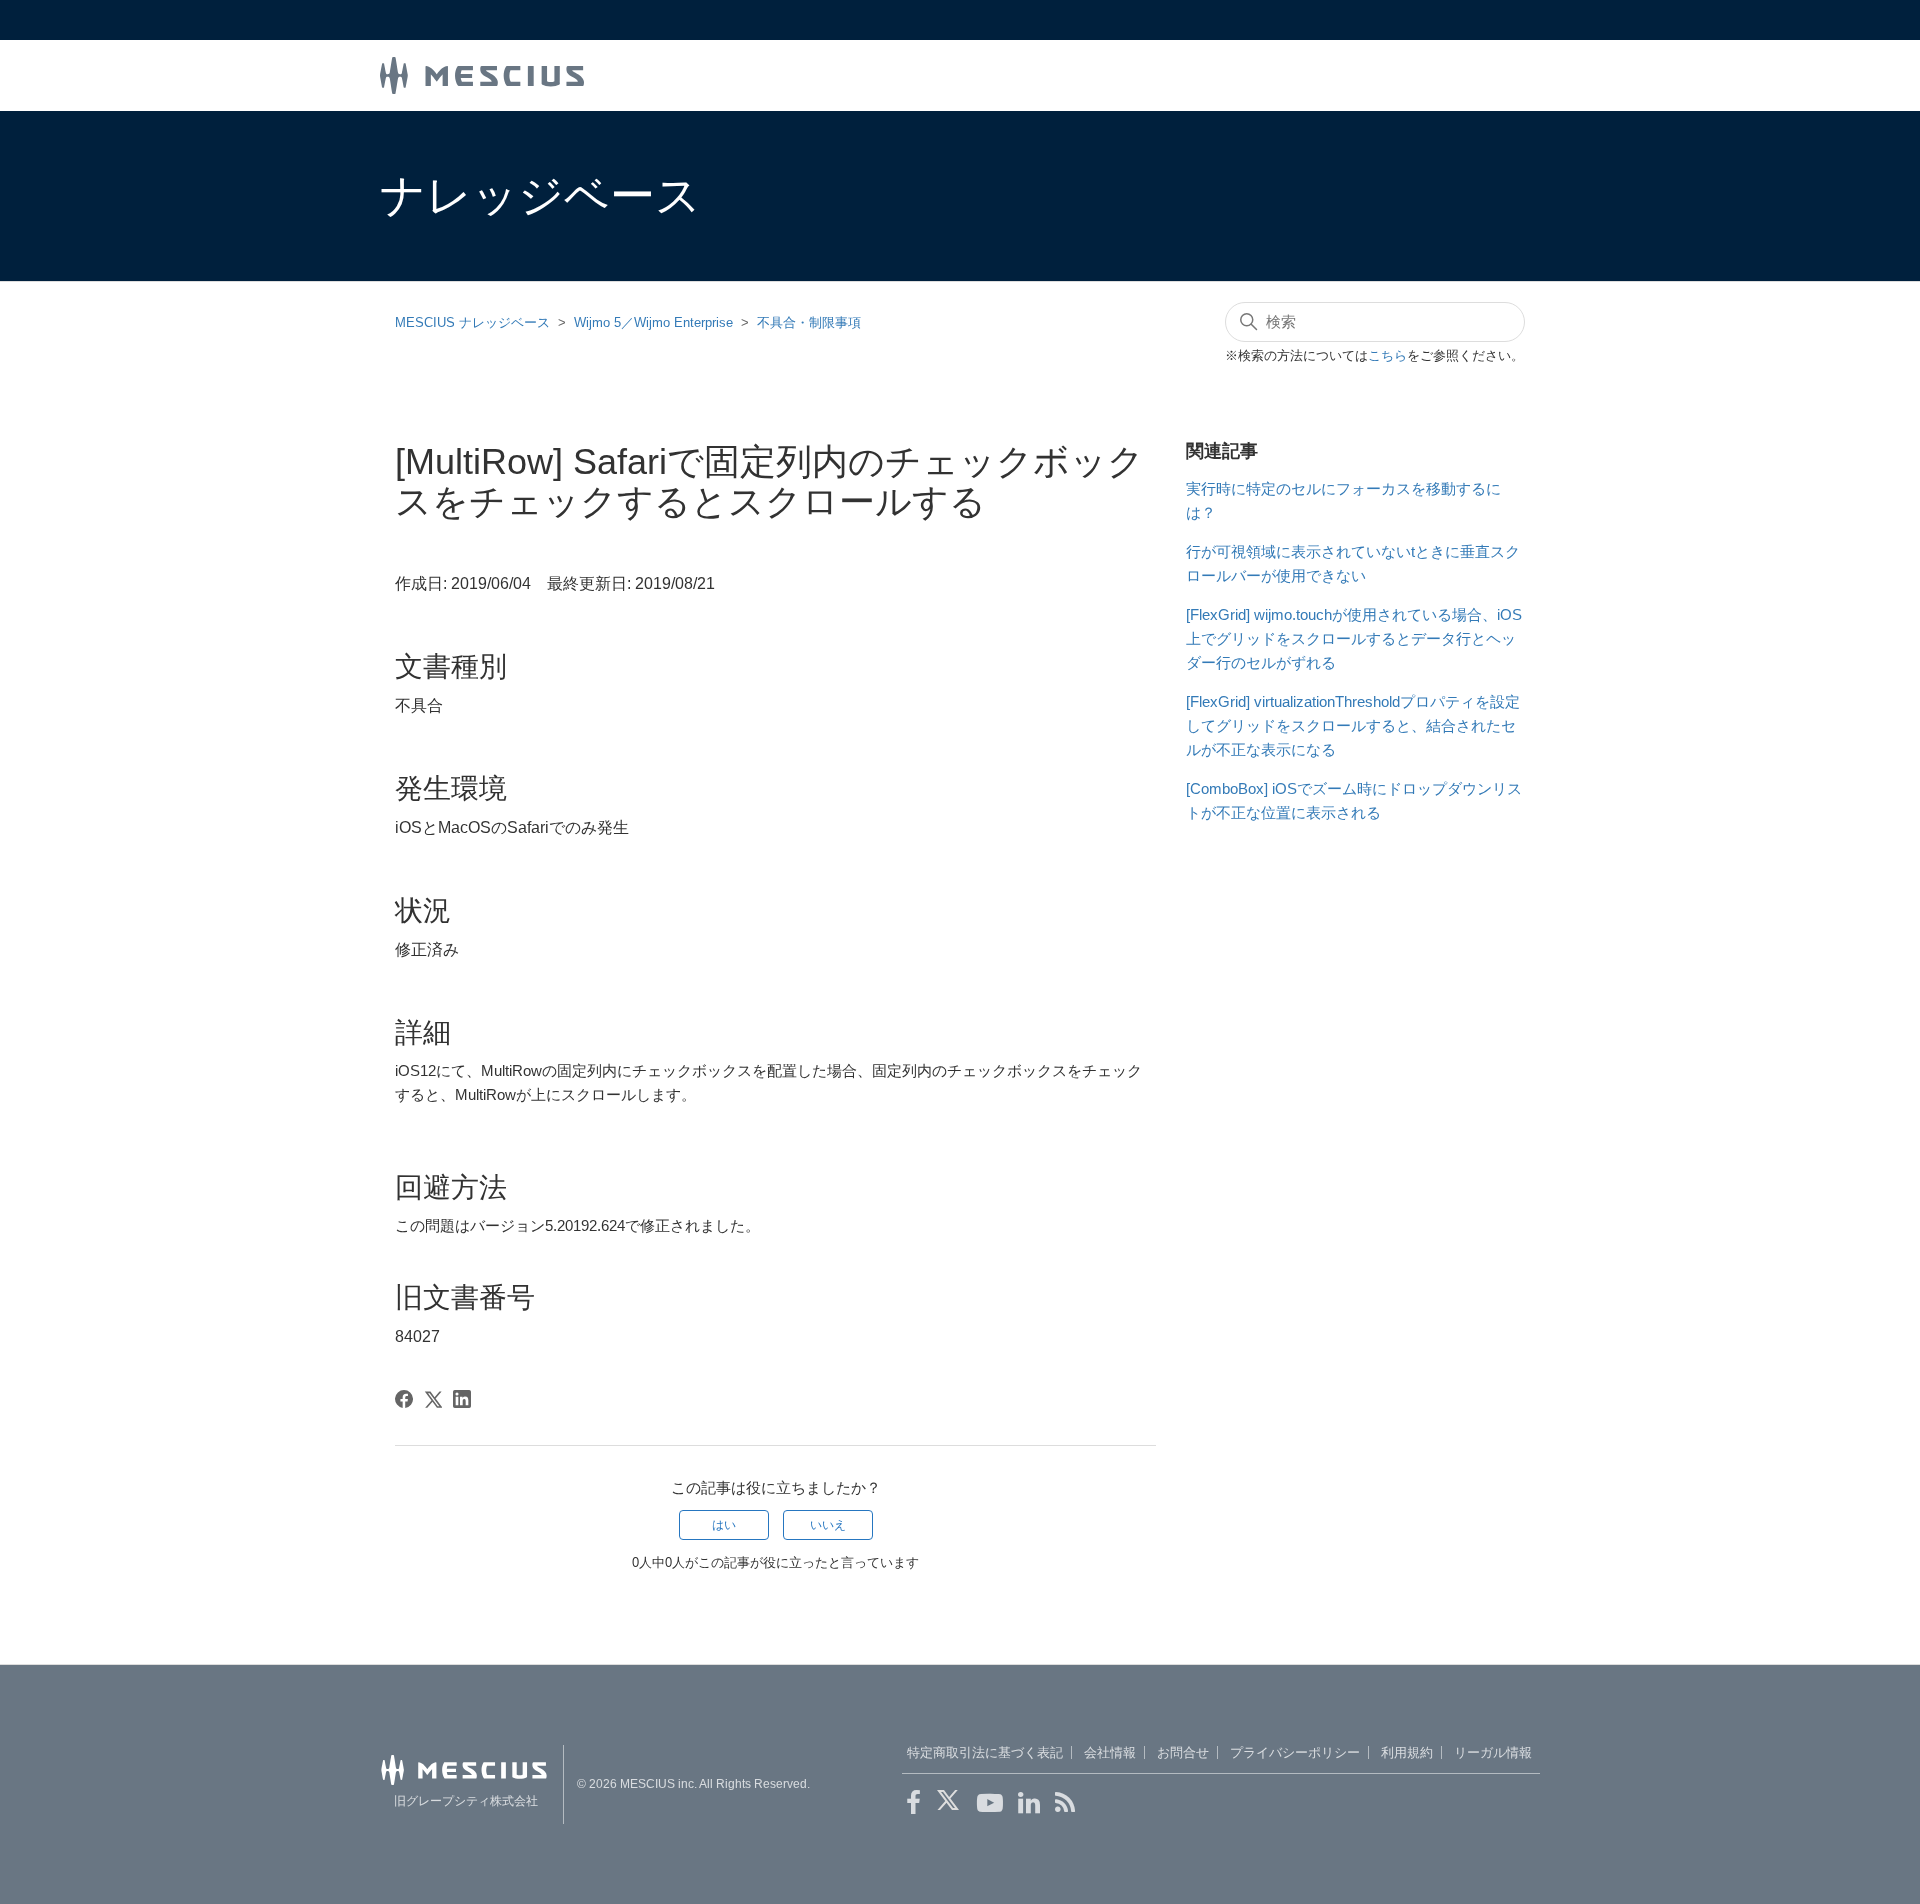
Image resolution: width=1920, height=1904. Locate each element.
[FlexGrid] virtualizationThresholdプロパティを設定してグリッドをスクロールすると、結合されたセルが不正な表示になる (1353, 725)
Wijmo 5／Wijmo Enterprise (653, 322)
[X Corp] (433, 1399)
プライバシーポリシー (1295, 1752)
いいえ (828, 1525)
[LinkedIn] (462, 1399)
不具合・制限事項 (809, 322)
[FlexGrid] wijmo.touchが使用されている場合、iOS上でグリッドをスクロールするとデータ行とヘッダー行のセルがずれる (1354, 638)
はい (724, 1525)
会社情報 (1110, 1752)
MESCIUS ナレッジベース (472, 322)
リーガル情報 (1493, 1752)
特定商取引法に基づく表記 (985, 1752)
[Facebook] (404, 1399)
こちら (1387, 355)
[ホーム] (482, 73)
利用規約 (1407, 1752)
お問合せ (1183, 1752)
